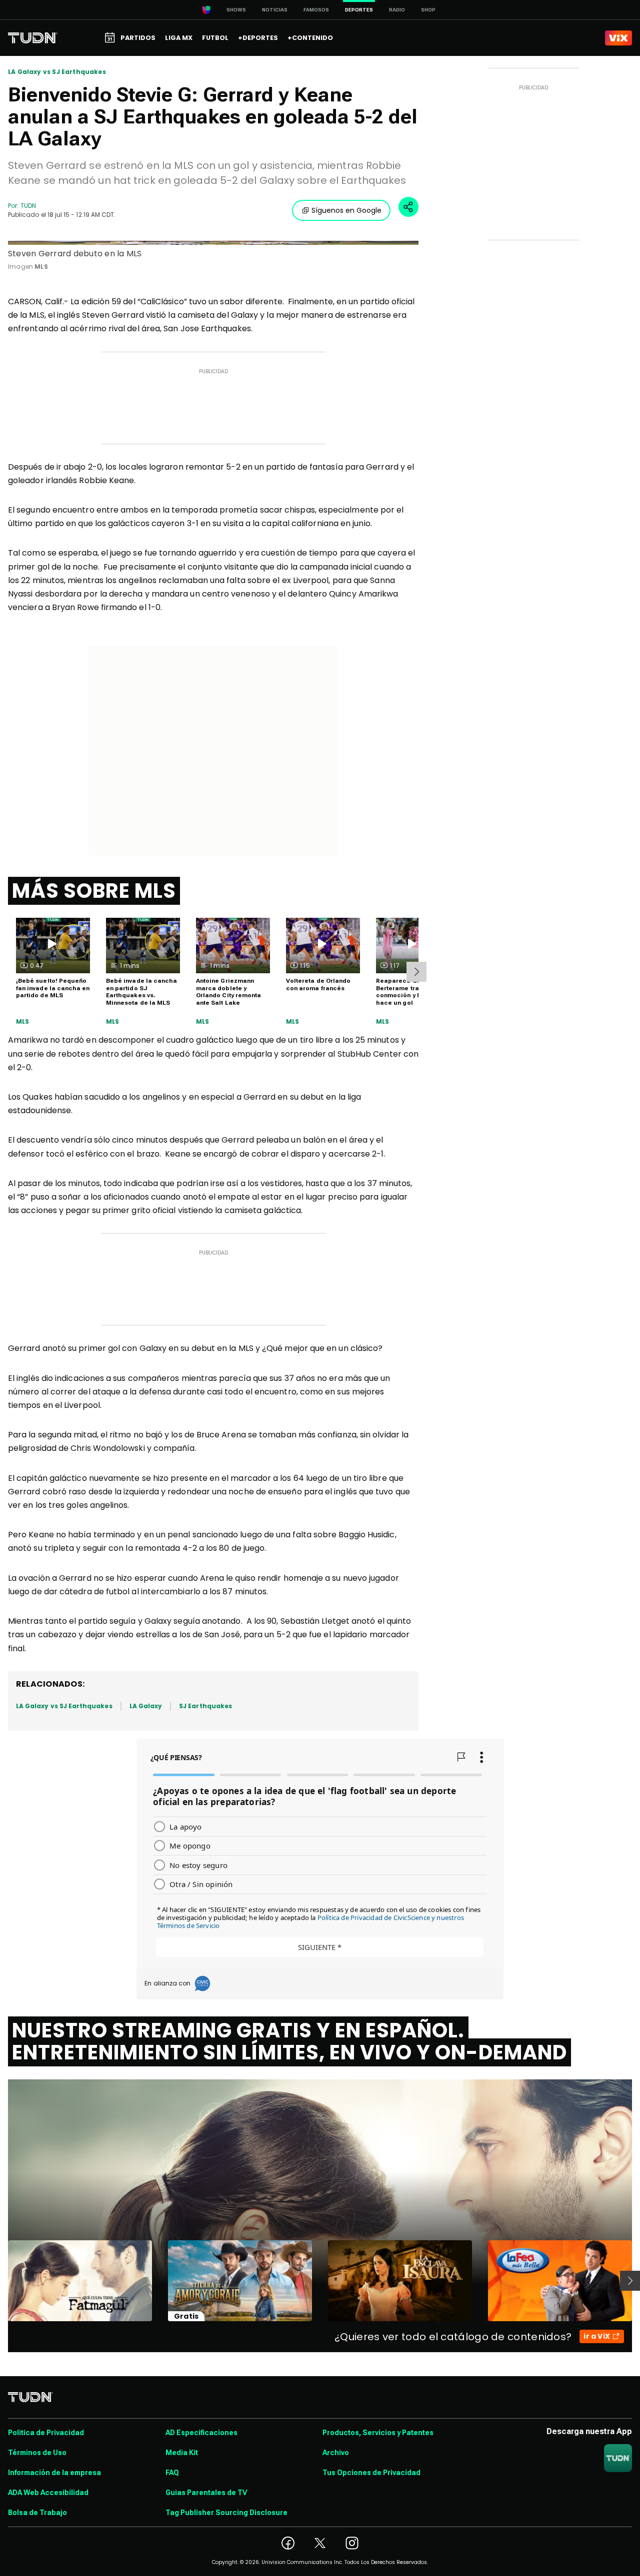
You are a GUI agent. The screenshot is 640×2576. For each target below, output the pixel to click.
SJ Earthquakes (205, 1706)
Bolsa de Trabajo (37, 2513)
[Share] (408, 207)
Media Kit (182, 2453)
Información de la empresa (54, 2473)
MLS (23, 1022)
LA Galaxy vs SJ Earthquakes (57, 72)
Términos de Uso (37, 2453)
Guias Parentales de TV (206, 2493)
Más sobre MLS (94, 891)
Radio (397, 10)
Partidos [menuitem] (138, 38)
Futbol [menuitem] (215, 38)
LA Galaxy (146, 1706)
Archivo (336, 2453)
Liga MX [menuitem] (179, 38)
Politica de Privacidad (46, 2433)
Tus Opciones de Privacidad (371, 2473)
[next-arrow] (416, 972)
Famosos (316, 10)
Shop (428, 10)
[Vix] (618, 38)
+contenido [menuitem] (310, 38)
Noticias (275, 10)
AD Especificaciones (201, 2433)
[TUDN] (33, 38)
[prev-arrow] (2, 2281)
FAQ (172, 2473)
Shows (236, 10)
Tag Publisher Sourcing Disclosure (226, 2513)
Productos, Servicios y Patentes (378, 2433)
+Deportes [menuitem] (258, 38)
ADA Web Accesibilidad (48, 2493)
